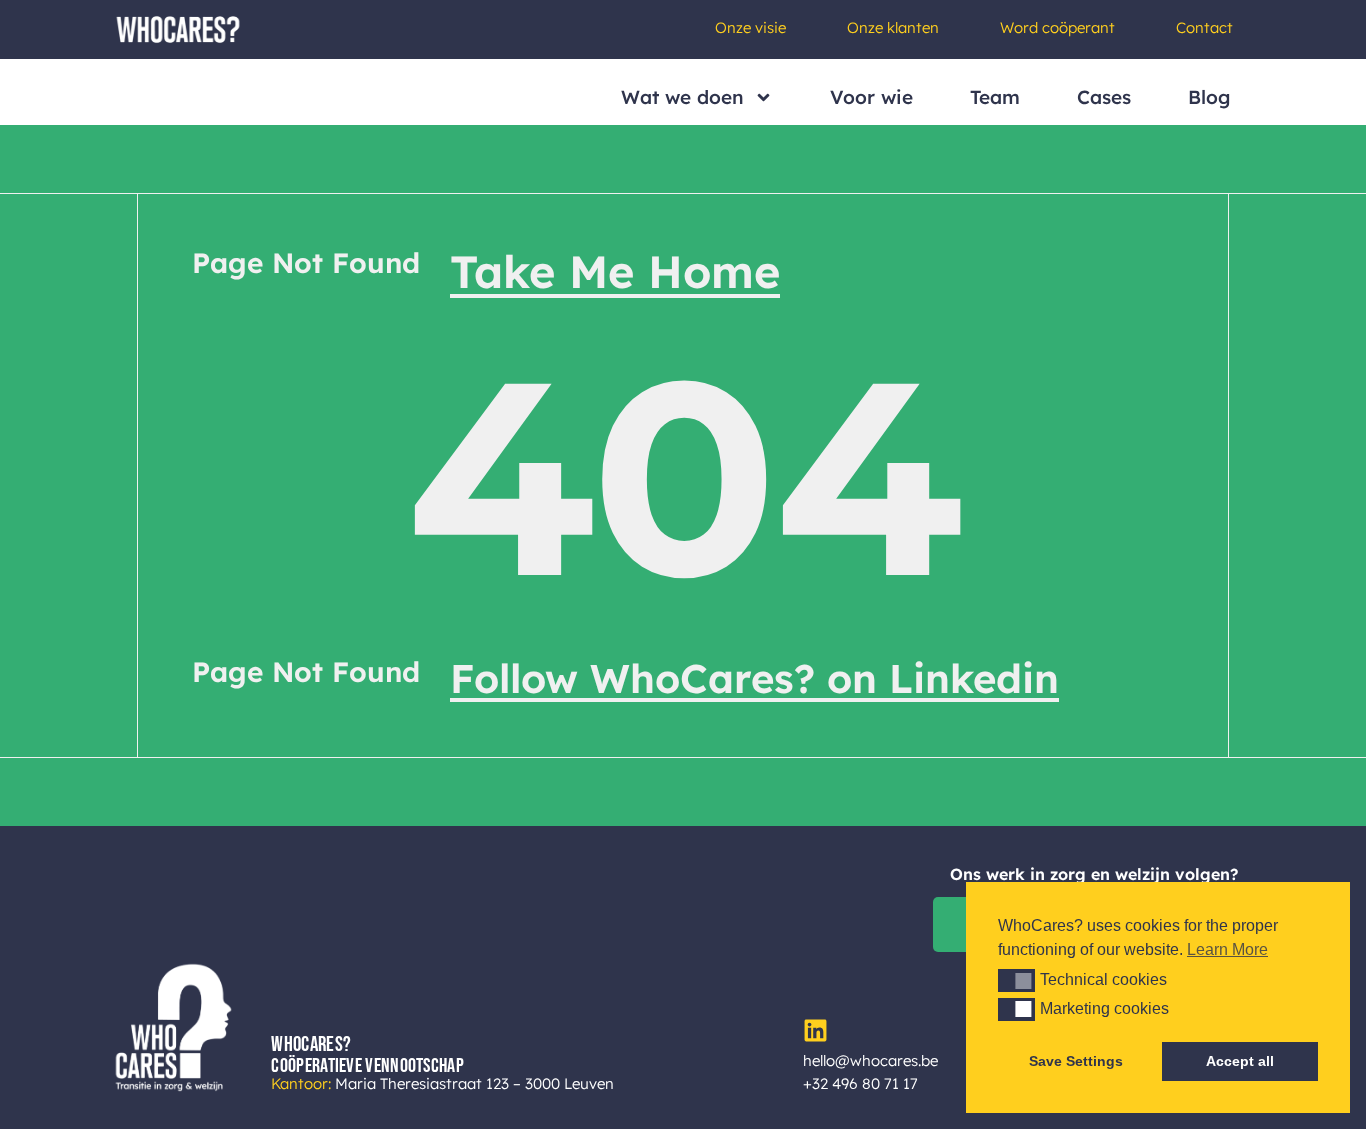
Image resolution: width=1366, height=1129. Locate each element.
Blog (1209, 97)
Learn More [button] (1227, 949)
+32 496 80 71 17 (860, 1083)
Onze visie (750, 27)
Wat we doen (682, 97)
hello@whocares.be (870, 1060)
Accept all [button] (1240, 1061)
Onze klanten (893, 27)
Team (995, 97)
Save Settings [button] (1076, 1061)
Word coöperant (1057, 27)
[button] (1016, 980)
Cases (1104, 97)
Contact (1204, 27)
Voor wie (871, 97)
